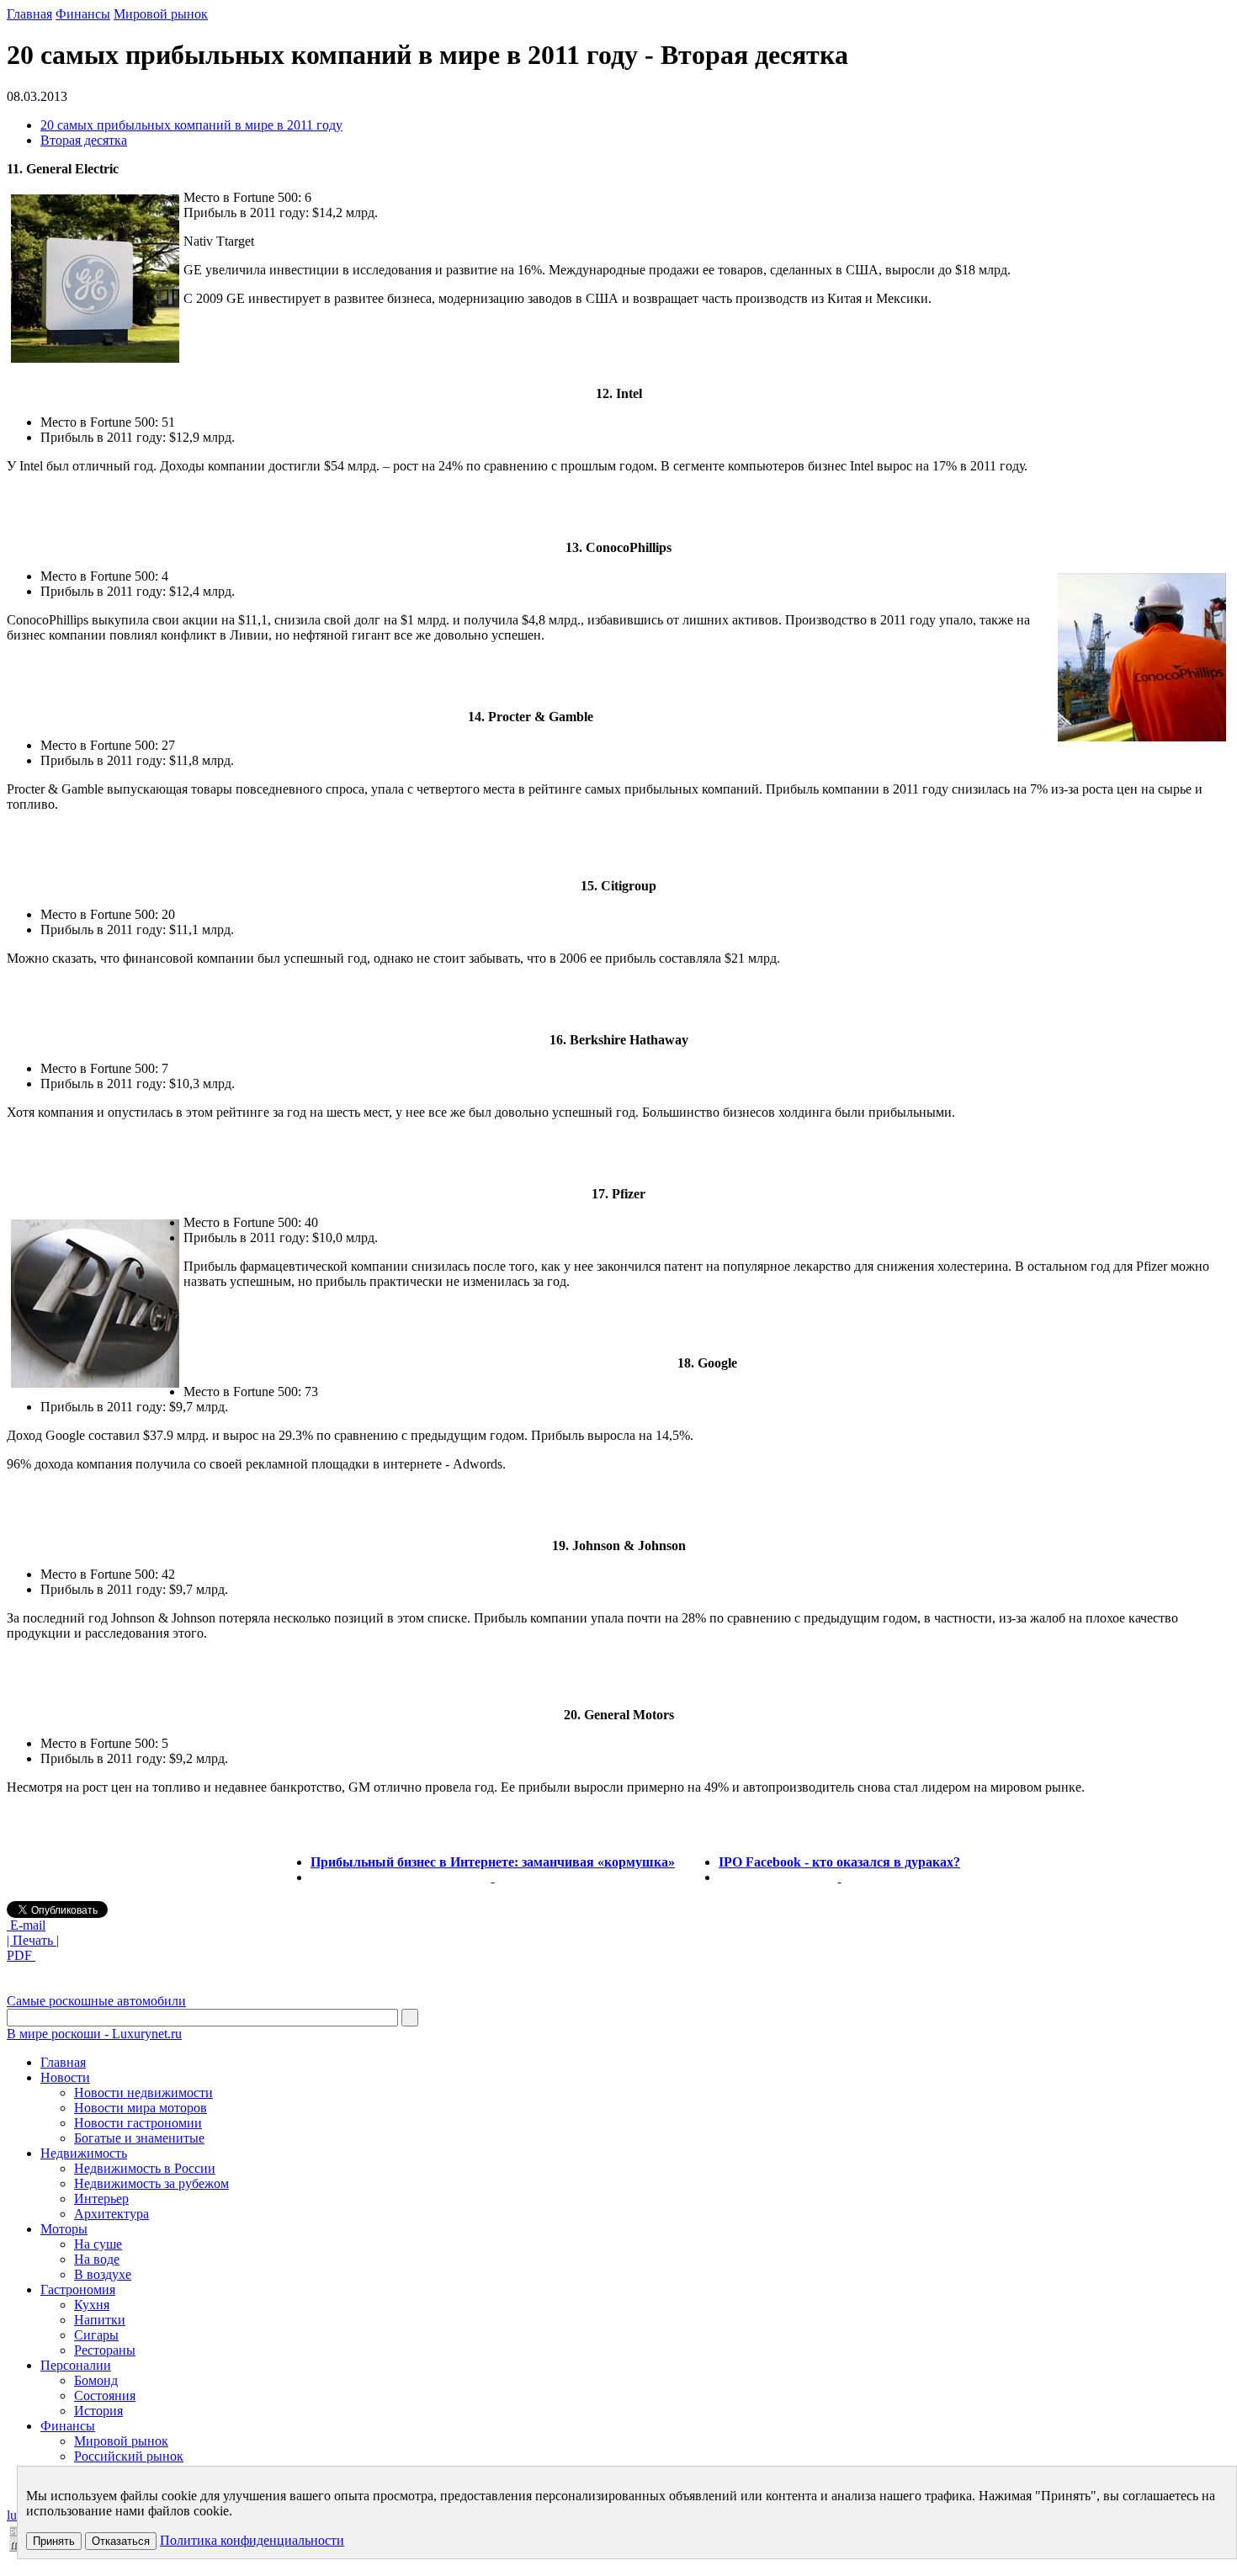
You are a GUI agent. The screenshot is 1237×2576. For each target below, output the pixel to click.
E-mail (26, 1925)
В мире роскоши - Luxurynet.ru (94, 2034)
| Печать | (33, 1940)
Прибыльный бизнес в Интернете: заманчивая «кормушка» (493, 1862)
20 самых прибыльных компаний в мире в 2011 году (191, 125)
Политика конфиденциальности (252, 2540)
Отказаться (121, 2541)
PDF (21, 1955)
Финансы (83, 14)
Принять (54, 2541)
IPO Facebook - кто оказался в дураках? (839, 1862)
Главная (29, 14)
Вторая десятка (84, 140)
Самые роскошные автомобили (96, 2001)
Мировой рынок (161, 14)
